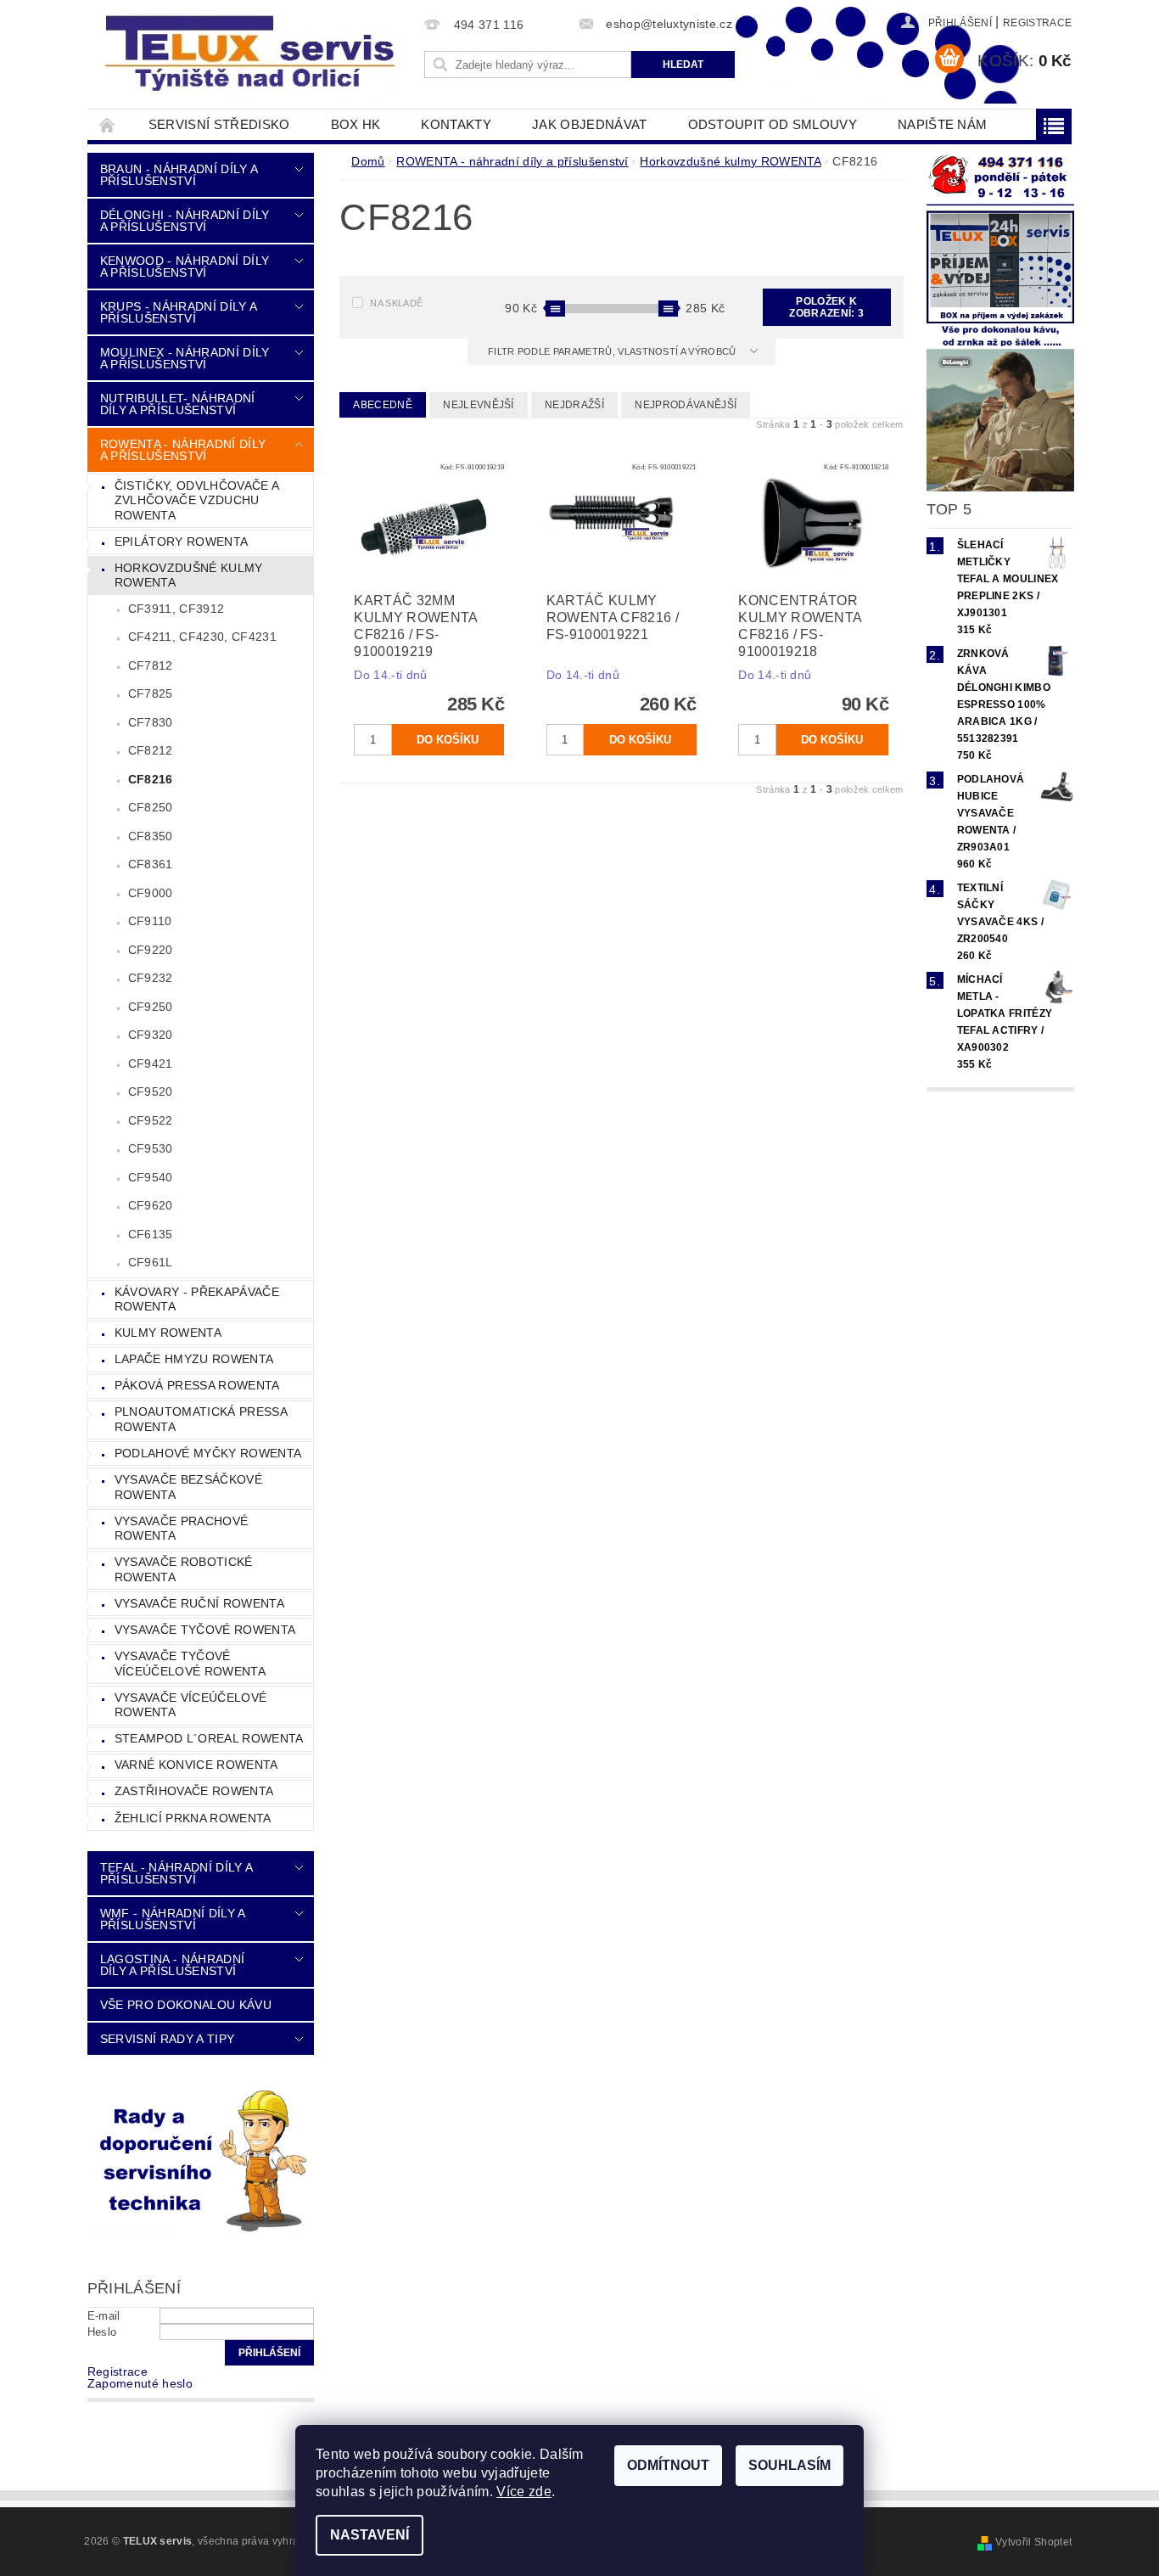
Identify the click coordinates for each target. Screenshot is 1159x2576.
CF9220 (151, 950)
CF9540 (151, 1177)
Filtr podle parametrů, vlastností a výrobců (613, 351)
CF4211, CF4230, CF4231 (202, 637)
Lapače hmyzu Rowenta (194, 1359)
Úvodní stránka (108, 124)
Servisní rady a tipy (167, 2039)
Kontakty (456, 124)
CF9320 (151, 1035)
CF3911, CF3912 (176, 609)
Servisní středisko (219, 124)
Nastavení (370, 2535)
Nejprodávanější (686, 405)
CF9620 (151, 1205)
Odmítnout (668, 2465)
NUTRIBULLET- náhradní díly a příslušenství (178, 404)
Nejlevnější (479, 405)
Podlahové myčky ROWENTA (208, 1453)
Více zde (524, 2492)
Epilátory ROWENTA (181, 542)
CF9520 (151, 1092)
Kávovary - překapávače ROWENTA (197, 1299)
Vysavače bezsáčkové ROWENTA (188, 1487)
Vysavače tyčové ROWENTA (205, 1630)
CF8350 (151, 836)
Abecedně (383, 405)
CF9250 (151, 1007)
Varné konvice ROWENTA (196, 1765)
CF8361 (151, 864)
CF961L (151, 1262)
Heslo (102, 2332)
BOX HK (356, 124)
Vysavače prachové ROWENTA (181, 1529)
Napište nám (943, 124)
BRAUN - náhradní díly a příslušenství (179, 175)
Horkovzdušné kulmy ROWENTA (189, 575)
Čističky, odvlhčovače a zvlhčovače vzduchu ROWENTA (197, 500)
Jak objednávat (589, 124)
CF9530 (151, 1148)
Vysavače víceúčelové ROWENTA (190, 1705)
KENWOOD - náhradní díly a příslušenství (185, 267)
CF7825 (151, 693)
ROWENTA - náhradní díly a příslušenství (183, 450)
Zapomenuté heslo (140, 2383)
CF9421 (151, 1064)
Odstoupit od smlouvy (773, 124)
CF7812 (151, 665)
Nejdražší (574, 405)
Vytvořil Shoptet (1033, 2542)
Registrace (1037, 23)
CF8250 (151, 807)
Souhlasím (789, 2465)
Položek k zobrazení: (826, 307)
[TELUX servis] (253, 54)
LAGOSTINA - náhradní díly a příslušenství (172, 1965)
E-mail (104, 2316)
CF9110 (150, 921)
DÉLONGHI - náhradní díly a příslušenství (185, 221)
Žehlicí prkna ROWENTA (193, 1818)
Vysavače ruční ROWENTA (199, 1603)
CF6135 (151, 1234)
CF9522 (151, 1120)
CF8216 (151, 779)
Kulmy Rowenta (168, 1333)
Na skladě (396, 303)
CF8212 (151, 750)
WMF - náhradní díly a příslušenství (173, 1919)
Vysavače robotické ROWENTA (184, 1569)
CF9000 (151, 893)
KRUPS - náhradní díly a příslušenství (178, 312)
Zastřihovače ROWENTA (194, 1791)
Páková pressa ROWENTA (197, 1385)
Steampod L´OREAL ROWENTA (209, 1738)
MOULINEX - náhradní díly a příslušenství (185, 358)
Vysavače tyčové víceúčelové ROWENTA (190, 1664)
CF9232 (151, 978)
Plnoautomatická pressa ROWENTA (201, 1419)
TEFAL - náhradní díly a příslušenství (176, 1873)
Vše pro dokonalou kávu (186, 2005)
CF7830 (151, 722)
